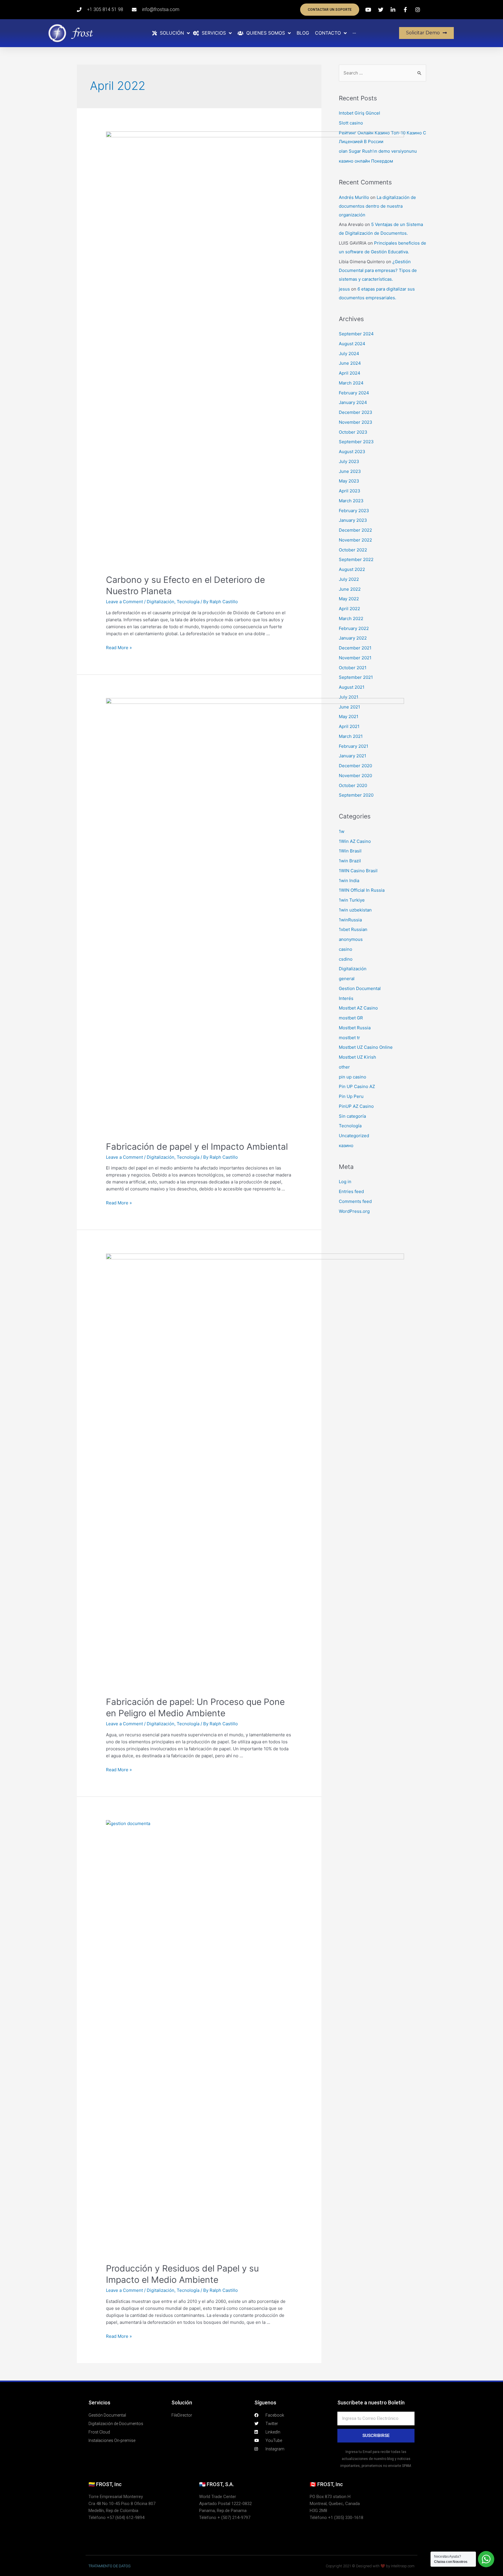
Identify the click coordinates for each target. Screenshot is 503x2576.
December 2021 (355, 648)
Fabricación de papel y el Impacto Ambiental (197, 1147)
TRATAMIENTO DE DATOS (109, 2566)
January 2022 (353, 638)
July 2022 (349, 579)
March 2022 (351, 618)
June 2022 (350, 589)
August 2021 (352, 687)
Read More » (119, 648)
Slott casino (351, 123)
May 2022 (349, 599)
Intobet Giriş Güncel (359, 113)
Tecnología (188, 602)
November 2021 (355, 658)
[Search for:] (382, 73)
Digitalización (161, 602)
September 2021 (356, 677)
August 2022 (352, 569)
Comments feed (355, 1201)
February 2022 (354, 628)
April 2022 (349, 609)
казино (346, 1145)
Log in (345, 1182)
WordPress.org (354, 1211)
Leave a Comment (124, 602)
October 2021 (353, 668)
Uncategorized (354, 1136)
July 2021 (349, 697)
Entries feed (351, 1191)
